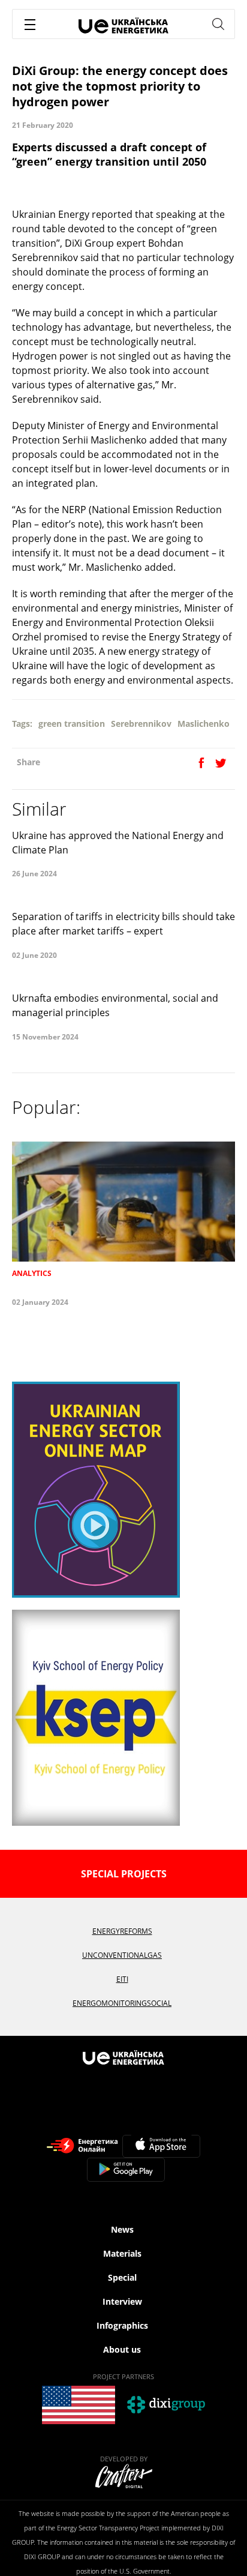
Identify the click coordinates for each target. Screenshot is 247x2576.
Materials (122, 2253)
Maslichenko (204, 724)
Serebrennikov (141, 724)
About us (122, 2349)
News (122, 2229)
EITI (122, 1979)
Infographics (122, 2325)
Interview (122, 2301)
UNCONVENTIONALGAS (122, 1955)
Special (122, 2277)
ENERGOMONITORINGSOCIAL (122, 2003)
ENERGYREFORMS (122, 1931)
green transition (72, 724)
